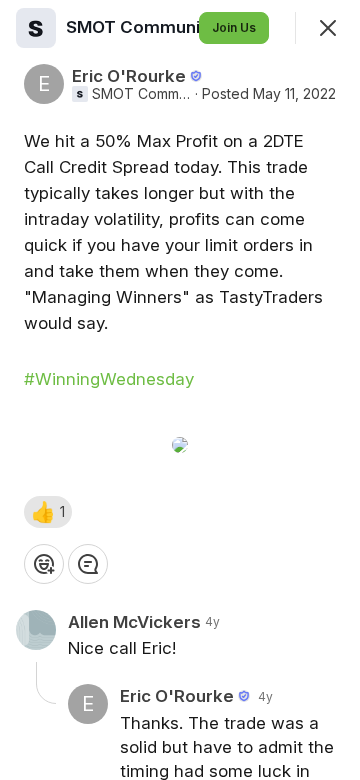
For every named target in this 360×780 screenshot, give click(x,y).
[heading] (165, 27)
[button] (48, 512)
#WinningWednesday (109, 379)
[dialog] (180, 390)
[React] (44, 564)
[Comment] (88, 564)
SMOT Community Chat (141, 94)
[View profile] (36, 28)
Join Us (234, 27)
